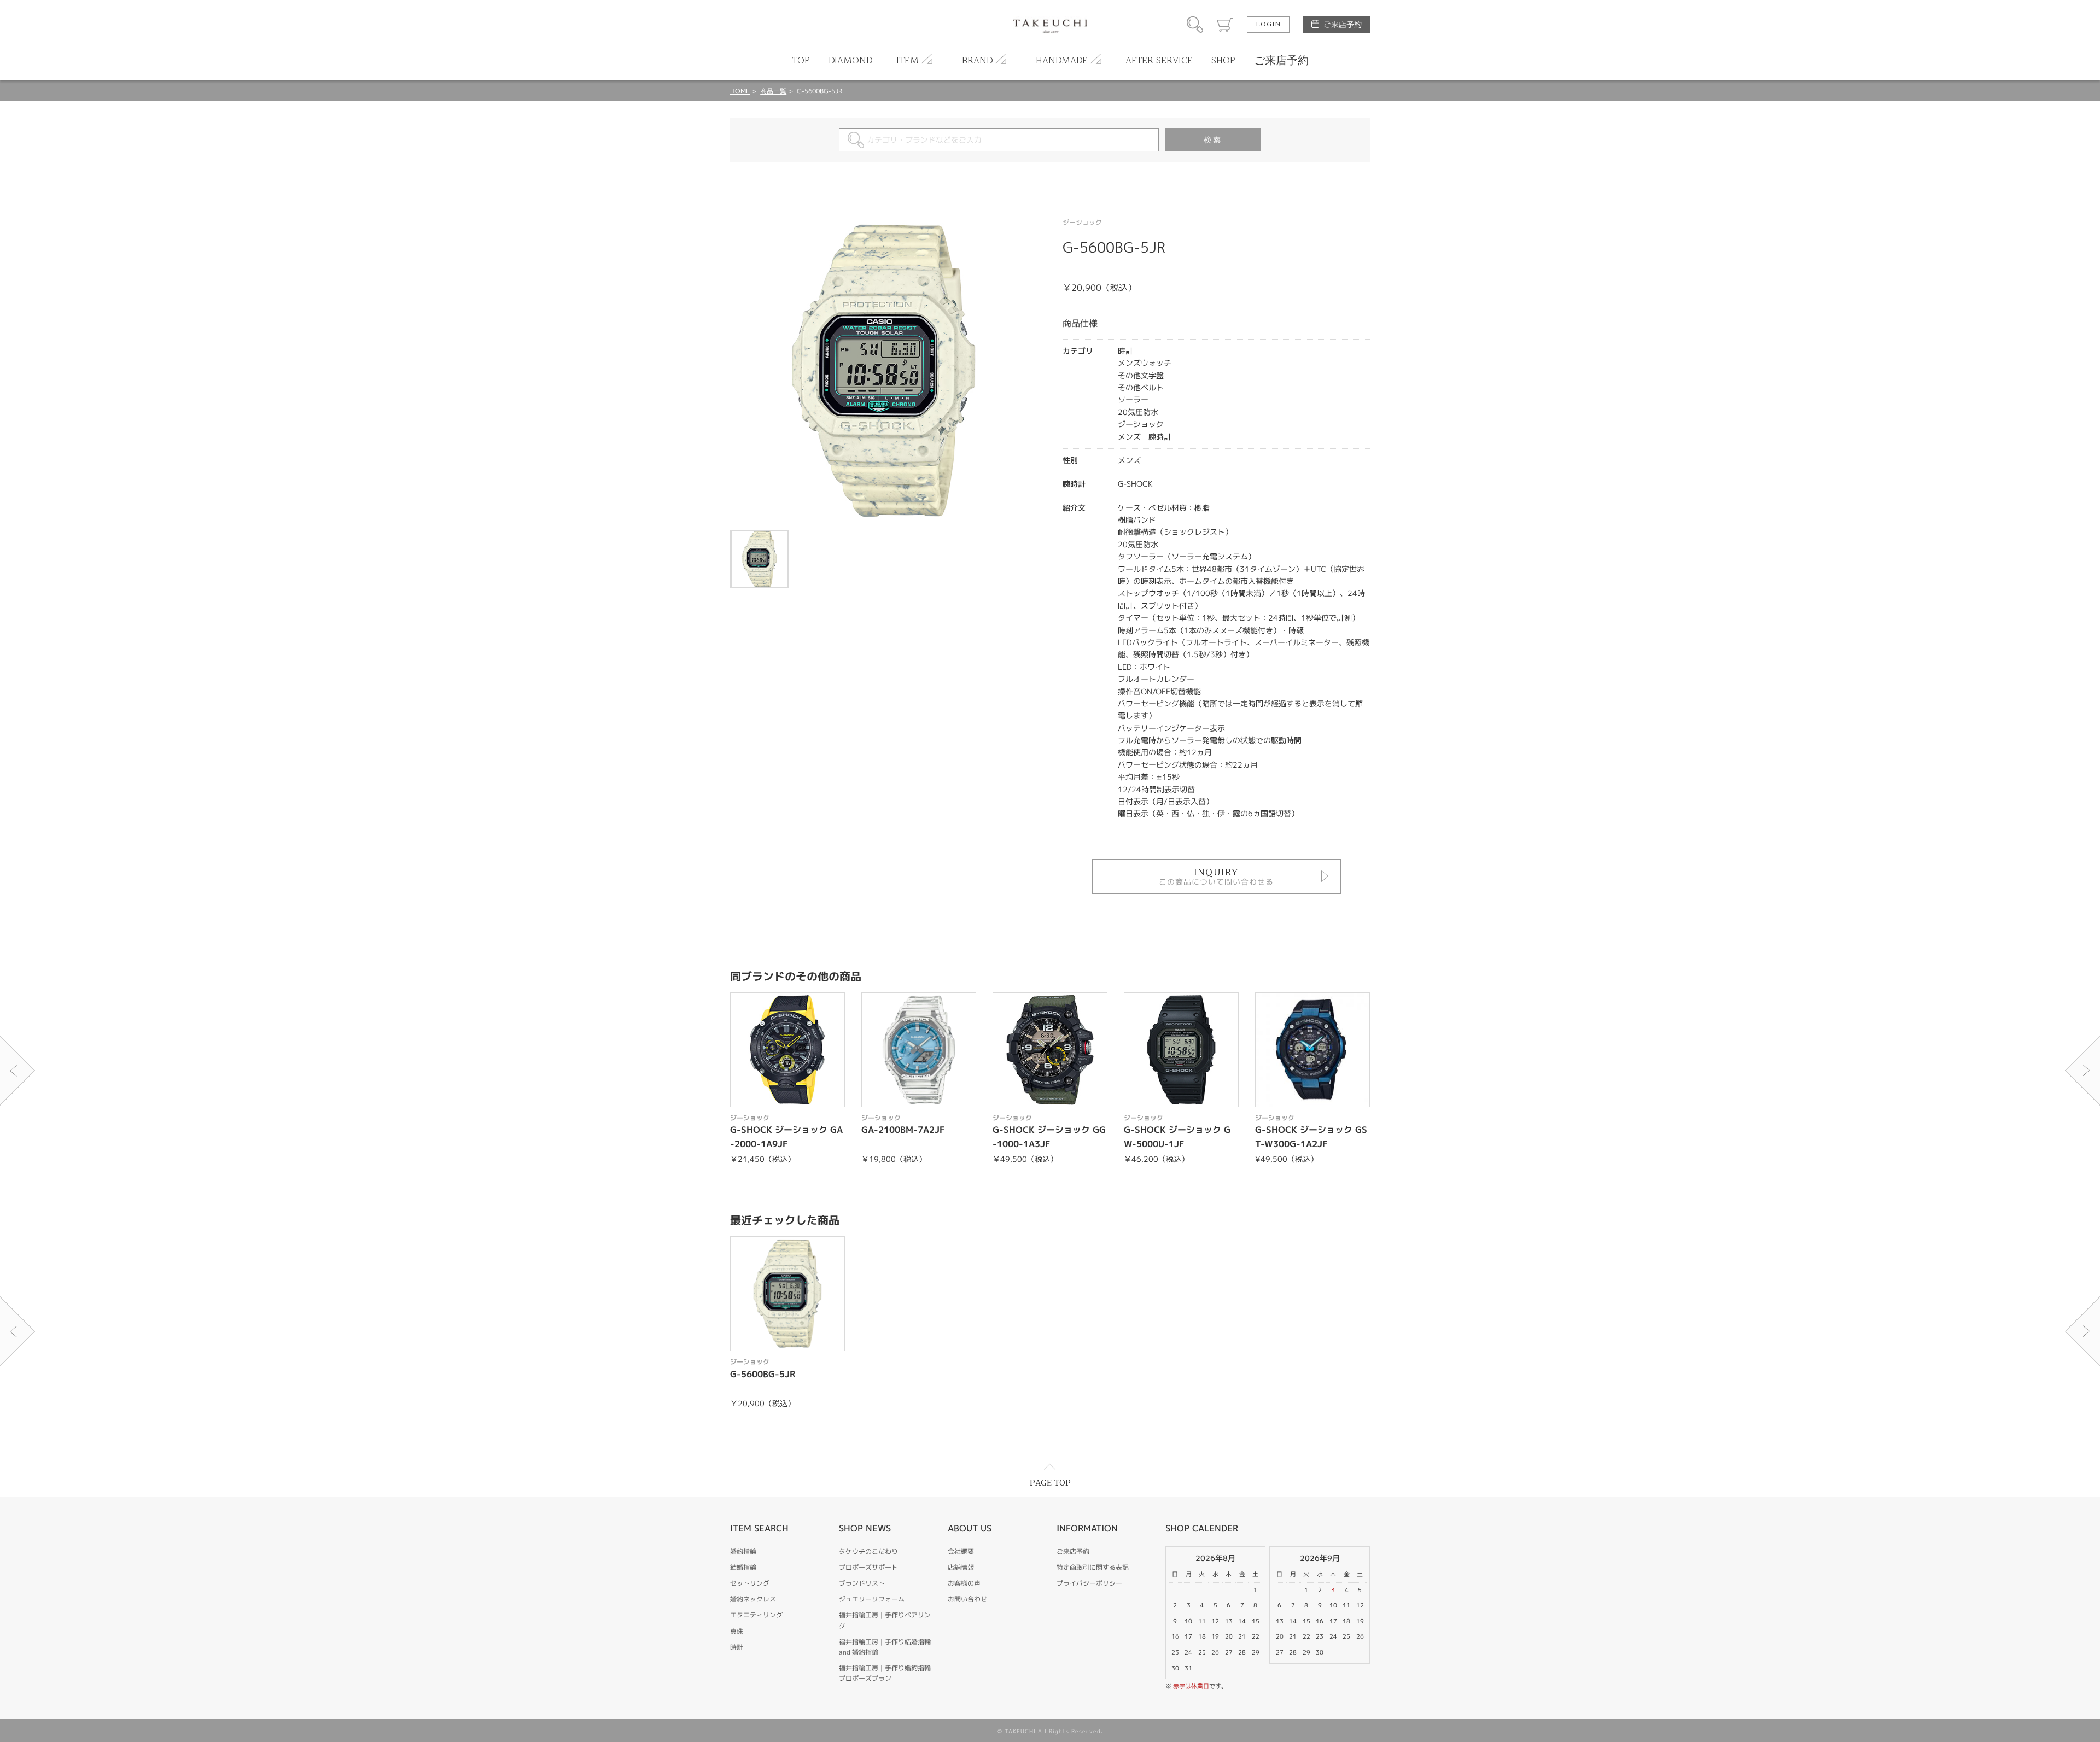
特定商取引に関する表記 (1093, 1567)
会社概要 (961, 1551)
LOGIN (1268, 25)
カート (1225, 25)
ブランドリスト (862, 1583)
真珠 (737, 1631)
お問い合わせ (967, 1599)
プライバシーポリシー (1089, 1583)
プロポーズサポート (868, 1567)
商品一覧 (773, 91)
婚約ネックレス (753, 1599)
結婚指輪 (743, 1567)
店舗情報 (961, 1567)
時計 (737, 1647)
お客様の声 (964, 1583)
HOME (740, 91)
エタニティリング (756, 1615)
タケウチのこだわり (868, 1551)
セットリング (750, 1583)
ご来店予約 (1343, 24)
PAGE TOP (1050, 1483)
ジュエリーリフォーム (872, 1599)
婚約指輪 (743, 1551)
